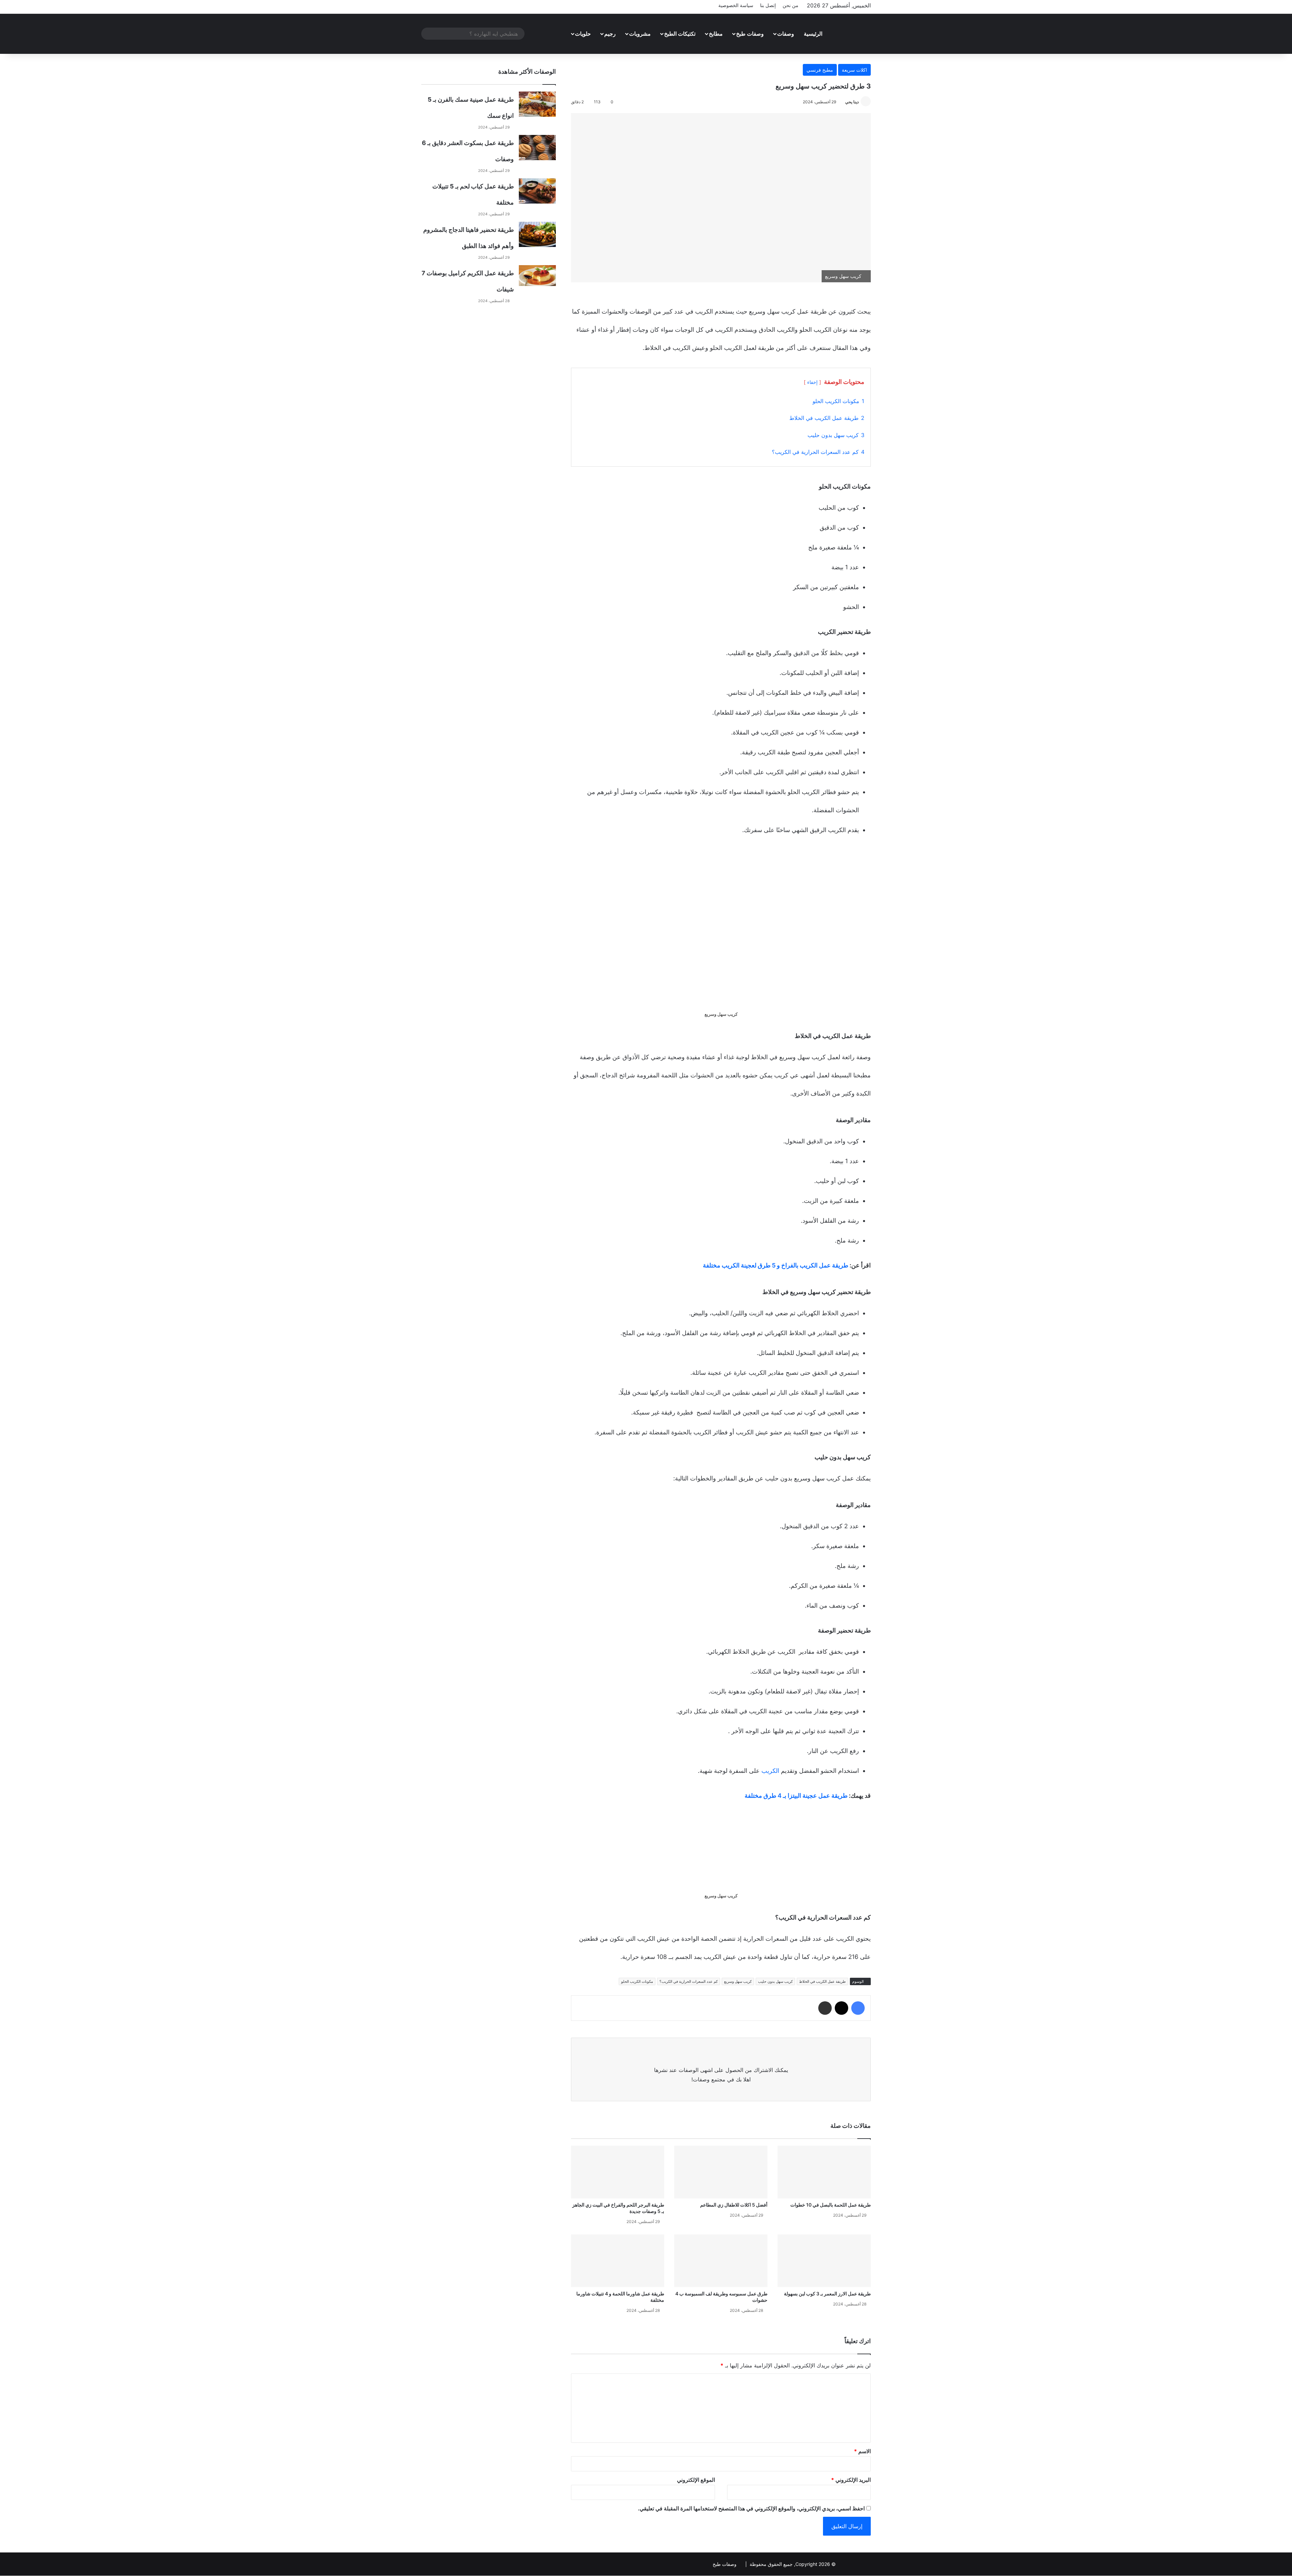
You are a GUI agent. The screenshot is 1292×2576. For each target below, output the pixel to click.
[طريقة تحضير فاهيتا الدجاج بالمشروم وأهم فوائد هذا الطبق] (537, 234)
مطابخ (716, 34)
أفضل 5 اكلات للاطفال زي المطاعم (734, 2205)
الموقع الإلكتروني (696, 2480)
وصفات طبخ (750, 34)
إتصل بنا (768, 5)
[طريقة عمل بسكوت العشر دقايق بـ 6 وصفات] (537, 148)
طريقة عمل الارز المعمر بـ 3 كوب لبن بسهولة (827, 2294)
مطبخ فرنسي (820, 70)
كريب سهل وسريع (738, 1981)
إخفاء (812, 382)
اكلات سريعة (854, 70)
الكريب (769, 1771)
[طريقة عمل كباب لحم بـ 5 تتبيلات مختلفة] (537, 191)
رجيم (610, 34)
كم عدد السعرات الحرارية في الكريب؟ (689, 1981)
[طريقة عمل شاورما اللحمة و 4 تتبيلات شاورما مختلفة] (618, 2261)
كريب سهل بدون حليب (775, 1981)
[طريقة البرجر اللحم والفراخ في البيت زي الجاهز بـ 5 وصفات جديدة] (618, 2172)
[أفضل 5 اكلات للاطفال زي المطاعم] (721, 2172)
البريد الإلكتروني (851, 2480)
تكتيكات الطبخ (680, 34)
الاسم (862, 2451)
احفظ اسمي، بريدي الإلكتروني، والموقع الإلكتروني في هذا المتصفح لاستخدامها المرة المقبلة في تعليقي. (751, 2508)
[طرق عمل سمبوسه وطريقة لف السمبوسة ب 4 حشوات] (721, 2261)
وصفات (786, 34)
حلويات (583, 34)
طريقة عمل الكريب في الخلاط (822, 1981)
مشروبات (640, 34)
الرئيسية (813, 34)
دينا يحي (852, 102)
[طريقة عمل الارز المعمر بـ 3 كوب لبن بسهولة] (824, 2261)
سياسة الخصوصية (736, 5)
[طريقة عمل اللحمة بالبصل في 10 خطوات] (824, 2172)
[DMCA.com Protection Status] (854, 2564)
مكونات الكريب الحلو (637, 1981)
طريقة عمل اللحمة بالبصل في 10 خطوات (831, 2205)
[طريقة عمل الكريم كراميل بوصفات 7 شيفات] (537, 276)
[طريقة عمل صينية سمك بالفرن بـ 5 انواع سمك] (537, 104)
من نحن (791, 5)
